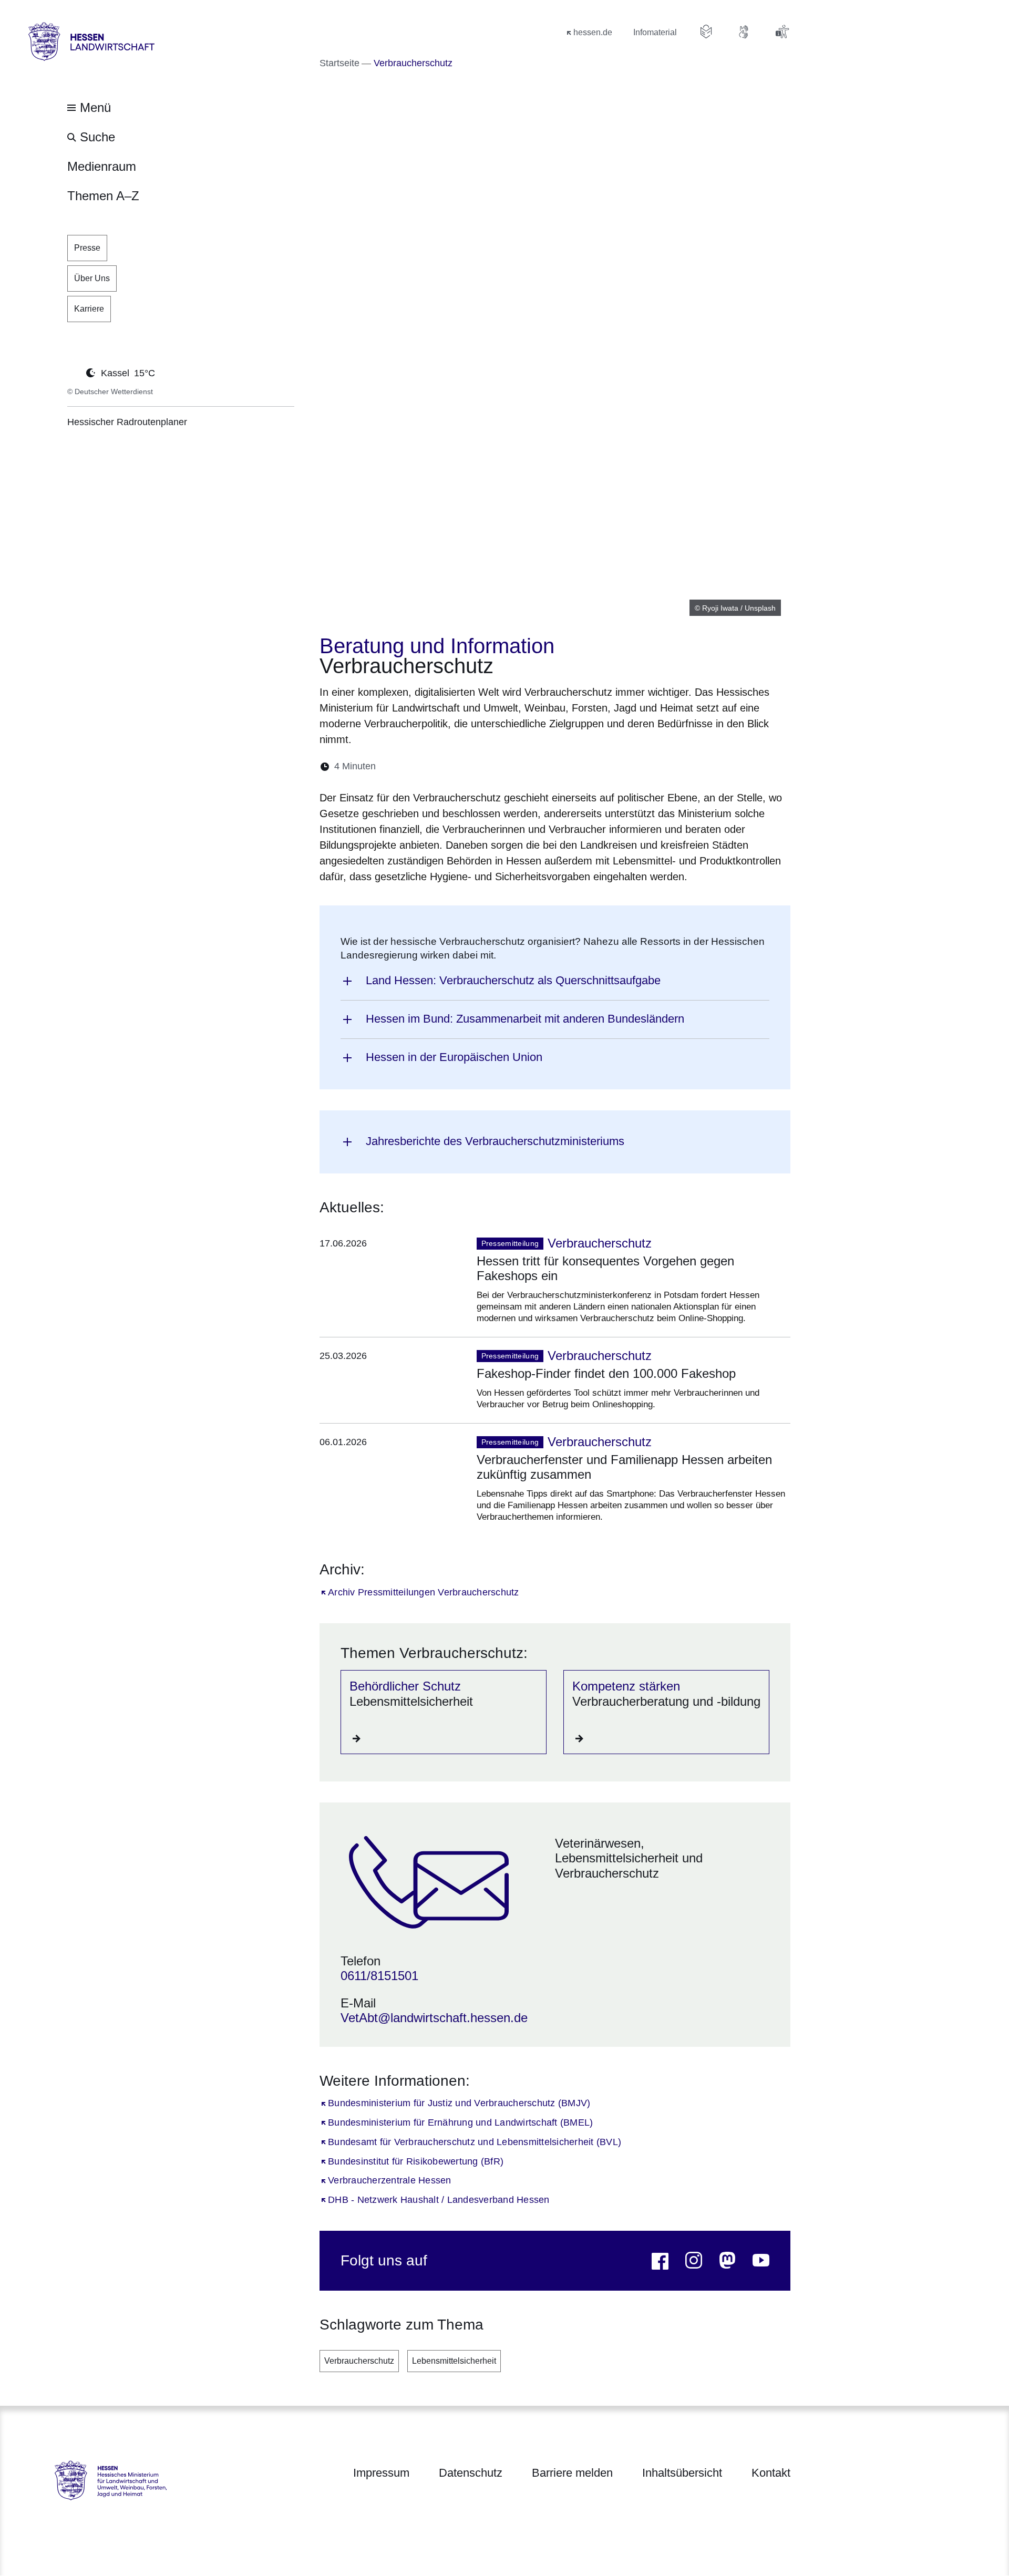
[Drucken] (474, 766)
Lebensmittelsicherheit (454, 2361)
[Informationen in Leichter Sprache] (706, 32)
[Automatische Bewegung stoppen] (73, 372)
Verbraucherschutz (359, 2361)
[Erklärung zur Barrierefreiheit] (782, 32)
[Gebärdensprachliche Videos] (744, 32)
